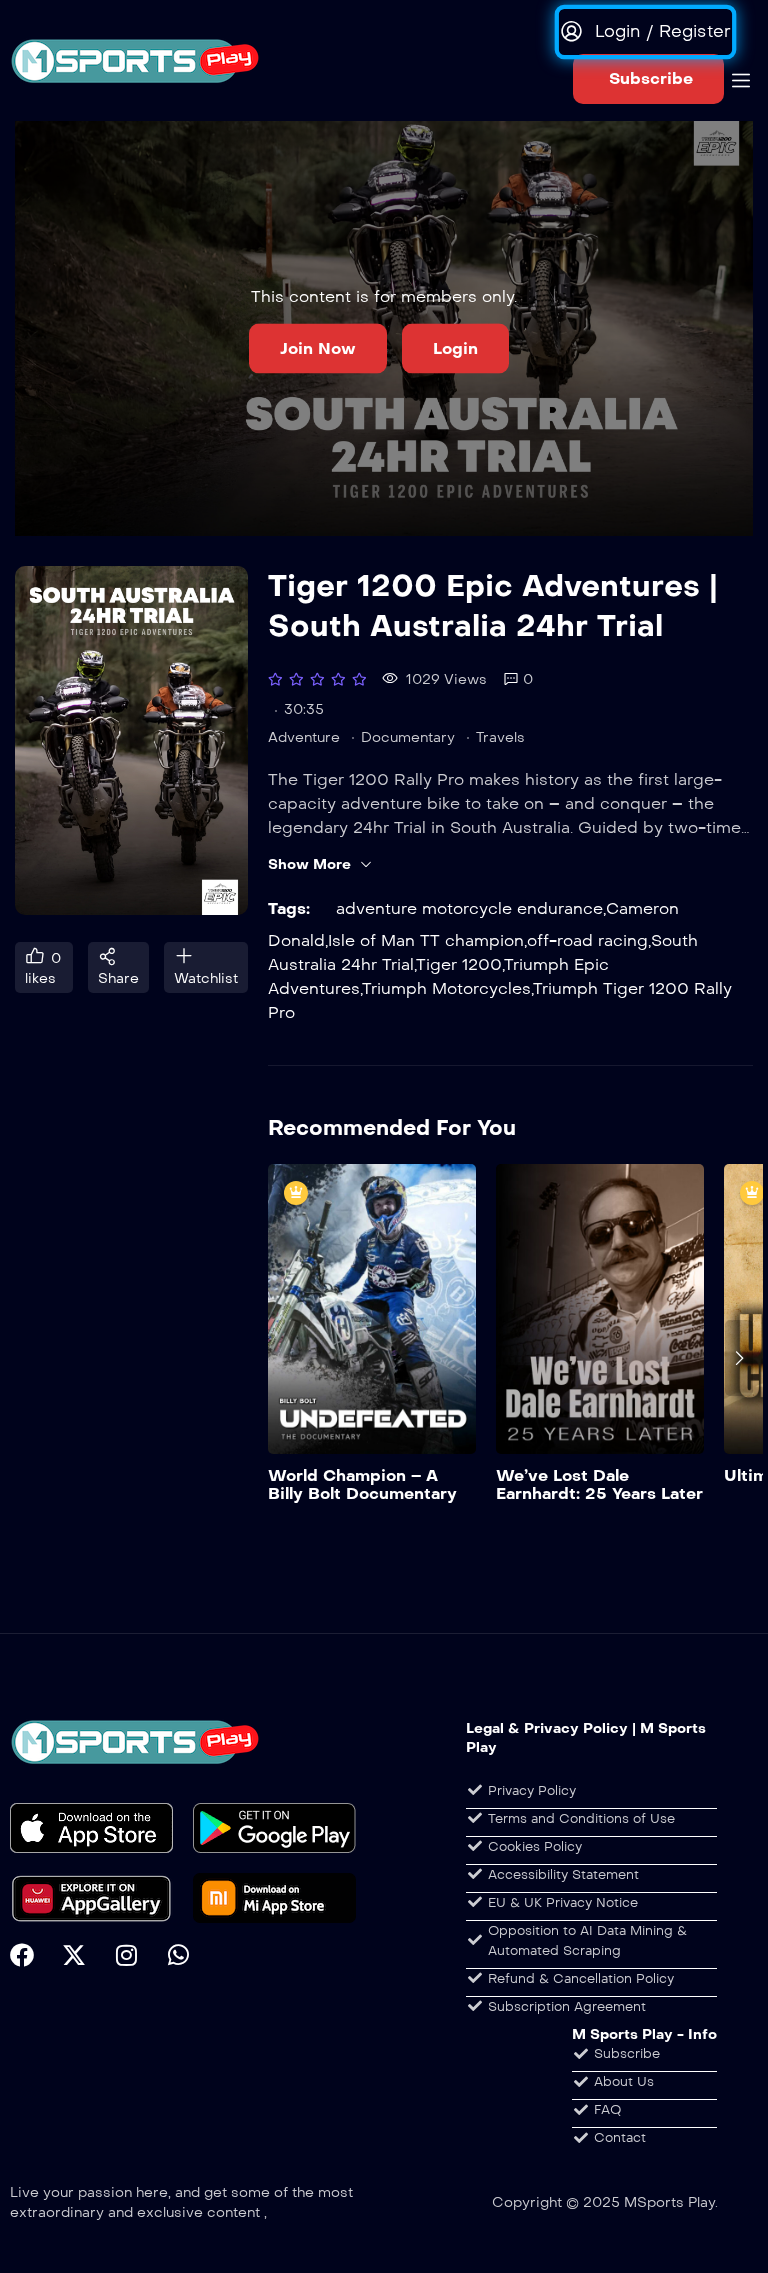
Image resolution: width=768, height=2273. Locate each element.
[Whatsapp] (178, 1955)
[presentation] (282, 1358)
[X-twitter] (74, 1955)
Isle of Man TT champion (426, 940)
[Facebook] (22, 1955)
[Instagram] (126, 1955)
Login (455, 347)
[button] (648, 79)
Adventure (304, 737)
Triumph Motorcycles (446, 988)
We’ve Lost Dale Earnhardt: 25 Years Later (599, 1484)
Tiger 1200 (459, 964)
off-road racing (587, 940)
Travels (500, 737)
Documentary (408, 737)
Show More (309, 864)
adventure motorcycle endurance (469, 908)
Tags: (289, 908)
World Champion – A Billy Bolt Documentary (362, 1484)
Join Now (318, 347)
